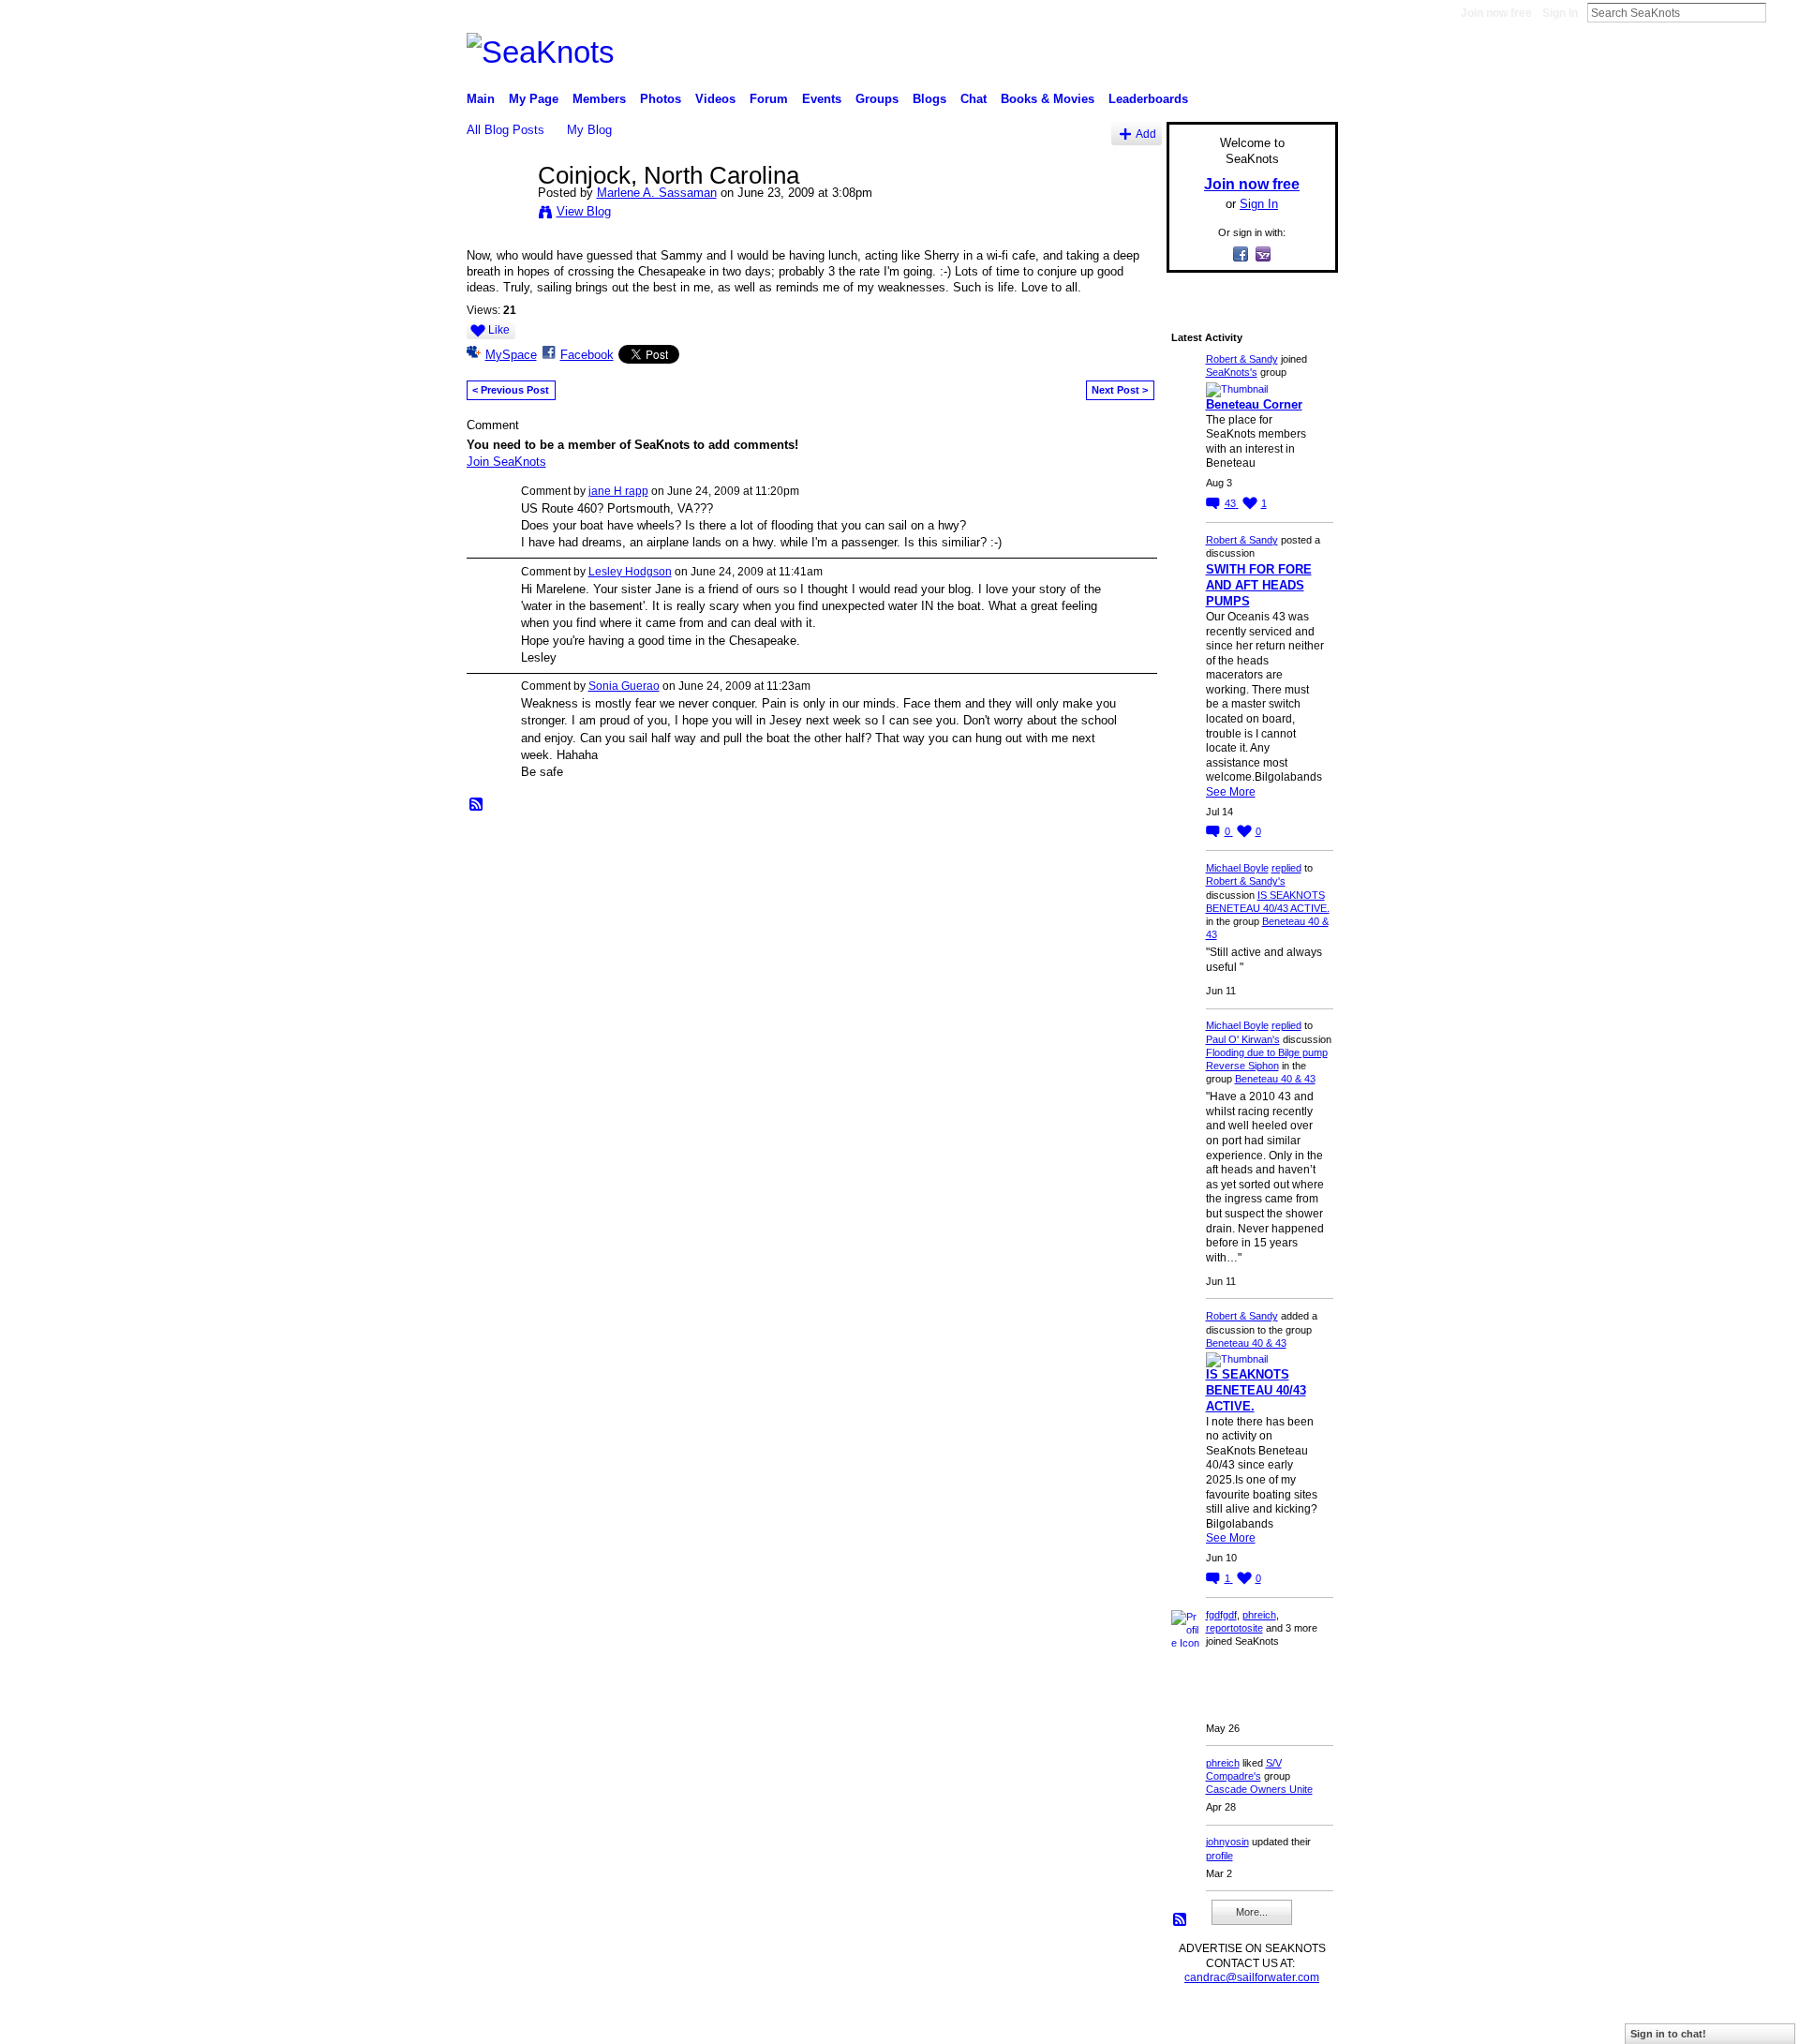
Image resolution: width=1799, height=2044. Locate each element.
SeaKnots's (1232, 372)
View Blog (584, 211)
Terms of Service (1296, 2022)
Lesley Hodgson (630, 572)
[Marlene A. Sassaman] (497, 215)
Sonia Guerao (624, 686)
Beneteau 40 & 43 (1275, 1079)
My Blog (589, 130)
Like (499, 330)
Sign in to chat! (1668, 2034)
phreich (1259, 1615)
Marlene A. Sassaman (657, 193)
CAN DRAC (597, 2022)
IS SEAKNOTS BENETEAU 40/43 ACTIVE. (1256, 1390)
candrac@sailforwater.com (1252, 1977)
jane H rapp (618, 491)
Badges (1125, 2022)
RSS (477, 805)
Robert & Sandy (1242, 359)
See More (1231, 792)
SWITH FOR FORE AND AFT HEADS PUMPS (1259, 585)
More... (1252, 1912)
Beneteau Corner (1254, 404)
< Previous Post (511, 390)
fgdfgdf (1221, 1615)
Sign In (1560, 13)
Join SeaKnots (506, 462)
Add (1146, 134)
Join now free (1496, 13)
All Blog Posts (506, 130)
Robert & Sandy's (1246, 881)
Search (1781, 12)
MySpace (511, 355)
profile (1219, 1856)
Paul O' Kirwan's (1243, 1039)
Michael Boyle (1237, 868)
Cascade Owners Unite (1259, 1789)
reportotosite (1234, 1628)
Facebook (587, 355)
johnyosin (1227, 1842)
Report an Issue (1199, 2022)
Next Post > (1120, 390)
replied (1286, 868)
